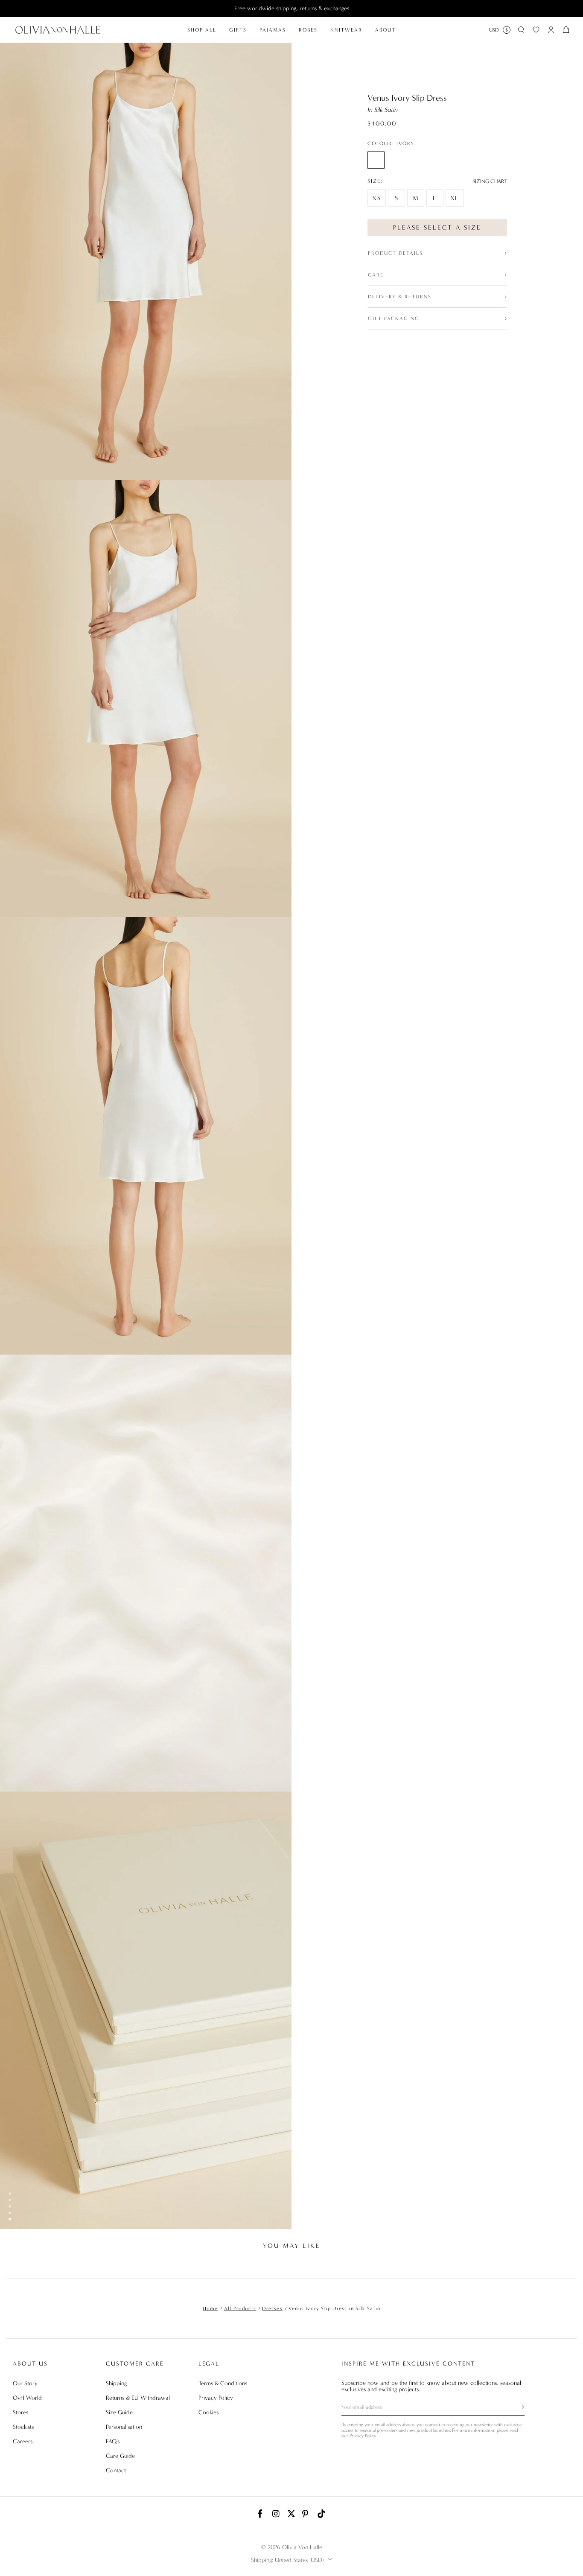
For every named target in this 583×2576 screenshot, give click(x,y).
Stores (20, 2412)
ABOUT (385, 30)
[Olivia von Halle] (58, 30)
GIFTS (238, 30)
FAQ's (113, 2441)
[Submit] (518, 2407)
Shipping (116, 2383)
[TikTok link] (321, 2514)
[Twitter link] (291, 2514)
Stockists (23, 2427)
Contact (116, 2470)
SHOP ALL (202, 30)
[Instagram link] (277, 2514)
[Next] (570, 2266)
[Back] (13, 2266)
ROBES (308, 30)
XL (455, 198)
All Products (240, 2308)
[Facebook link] (262, 2514)
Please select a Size (437, 227)
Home (210, 2308)
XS (377, 198)
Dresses (272, 2308)
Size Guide (119, 2412)
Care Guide (120, 2456)
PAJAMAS (273, 30)
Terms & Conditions (223, 2383)
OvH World (27, 2398)
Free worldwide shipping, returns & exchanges (292, 8)
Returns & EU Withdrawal (138, 2398)
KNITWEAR (346, 30)
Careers (23, 2441)
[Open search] (521, 30)
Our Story (25, 2383)
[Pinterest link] (306, 2514)
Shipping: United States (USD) (287, 2560)
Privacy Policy (216, 2398)
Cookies (208, 2412)
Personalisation (124, 2427)
